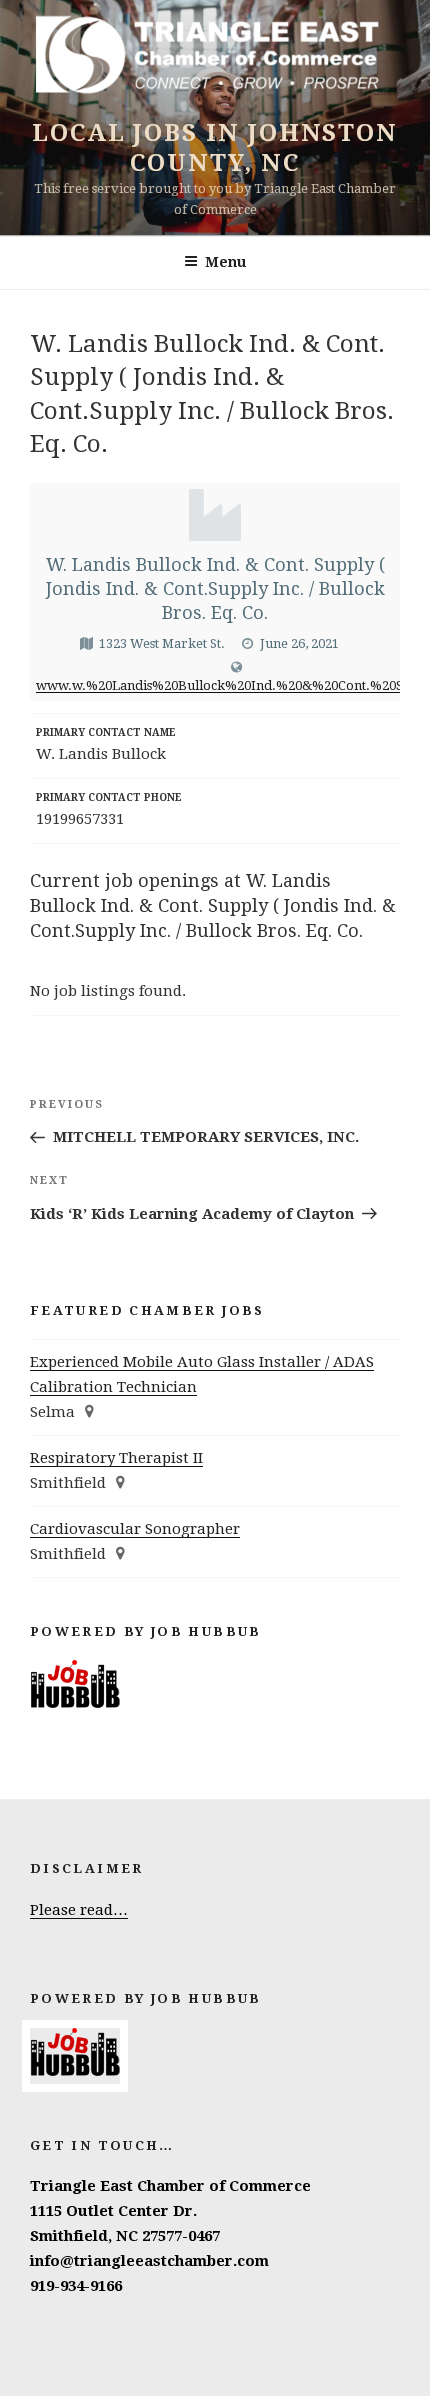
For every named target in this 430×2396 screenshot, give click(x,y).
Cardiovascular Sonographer (135, 1529)
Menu (225, 262)
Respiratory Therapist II (116, 1458)
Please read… (79, 1910)
